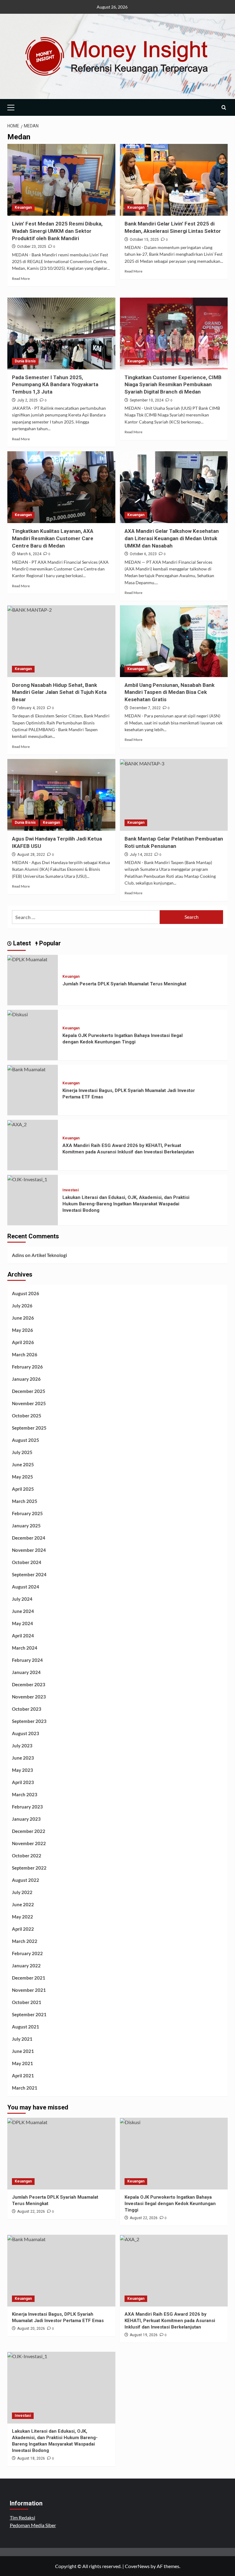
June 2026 (23, 1318)
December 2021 (29, 1978)
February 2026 (27, 1367)
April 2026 (23, 1342)
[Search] (224, 107)
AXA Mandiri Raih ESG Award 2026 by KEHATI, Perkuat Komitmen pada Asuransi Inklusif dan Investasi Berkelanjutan (170, 2321)
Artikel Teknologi (49, 1255)
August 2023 (26, 1733)
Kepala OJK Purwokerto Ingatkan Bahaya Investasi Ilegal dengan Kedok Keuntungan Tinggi (170, 2204)
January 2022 (26, 1966)
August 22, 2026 (31, 2211)
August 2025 (26, 1440)
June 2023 (23, 1758)
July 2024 (22, 1599)
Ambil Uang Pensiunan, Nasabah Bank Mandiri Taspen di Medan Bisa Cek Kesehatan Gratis (170, 692)
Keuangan (23, 207)
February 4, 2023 (31, 708)
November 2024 (29, 1550)
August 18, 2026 (31, 2458)
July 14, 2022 (141, 855)
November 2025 (29, 1403)
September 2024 (29, 1574)
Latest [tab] (21, 943)
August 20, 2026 (31, 2329)
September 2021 (29, 2014)
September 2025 (29, 1428)
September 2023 (29, 1721)
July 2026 (22, 1306)
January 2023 (26, 1819)
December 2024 (29, 1538)
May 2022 (22, 1917)
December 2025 (29, 1391)
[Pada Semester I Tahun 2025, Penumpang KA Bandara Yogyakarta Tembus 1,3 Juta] (61, 333)
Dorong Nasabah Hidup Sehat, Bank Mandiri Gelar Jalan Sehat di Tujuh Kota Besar (59, 692)
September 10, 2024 (147, 400)
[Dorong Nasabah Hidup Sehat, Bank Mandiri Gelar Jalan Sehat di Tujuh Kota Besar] (61, 641)
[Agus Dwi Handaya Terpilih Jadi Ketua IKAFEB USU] (61, 795)
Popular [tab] (49, 943)
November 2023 (29, 1697)
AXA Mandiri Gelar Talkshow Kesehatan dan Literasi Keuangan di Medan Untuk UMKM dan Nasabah (172, 538)
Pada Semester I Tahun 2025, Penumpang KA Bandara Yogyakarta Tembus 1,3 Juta (55, 385)
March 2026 (25, 1354)
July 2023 (22, 1746)
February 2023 (27, 1807)
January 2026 (26, 1379)
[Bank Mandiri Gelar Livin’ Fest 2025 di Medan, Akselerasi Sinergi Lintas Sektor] (174, 180)
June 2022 (23, 1904)
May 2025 (22, 1477)
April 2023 (23, 1782)
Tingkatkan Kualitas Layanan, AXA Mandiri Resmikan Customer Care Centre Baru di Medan (53, 538)
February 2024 (27, 1660)
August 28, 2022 (31, 855)
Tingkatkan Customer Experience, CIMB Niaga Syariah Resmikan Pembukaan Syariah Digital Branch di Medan (173, 385)
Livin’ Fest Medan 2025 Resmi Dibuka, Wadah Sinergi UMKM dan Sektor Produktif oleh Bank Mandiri (57, 231)
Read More (21, 278)
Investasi (71, 1190)
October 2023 (27, 1709)
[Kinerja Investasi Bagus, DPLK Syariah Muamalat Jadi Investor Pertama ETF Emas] (26, 1069)
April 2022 (23, 1929)
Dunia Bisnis (25, 361)
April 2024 (23, 1636)
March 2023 (25, 1794)
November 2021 (29, 1990)
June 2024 (23, 1611)
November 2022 (29, 1843)
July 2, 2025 (27, 400)
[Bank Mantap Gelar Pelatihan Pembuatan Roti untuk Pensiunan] (174, 795)
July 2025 (22, 1452)
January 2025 (26, 1526)
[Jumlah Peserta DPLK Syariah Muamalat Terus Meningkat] (27, 959)
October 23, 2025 (32, 247)
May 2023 (22, 1770)
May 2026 (22, 1330)
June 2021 (23, 2051)
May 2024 (22, 1623)
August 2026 (26, 1293)
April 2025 (23, 1489)
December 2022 (29, 1831)
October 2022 (27, 1856)
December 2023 (29, 1684)
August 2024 (26, 1587)
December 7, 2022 (145, 708)
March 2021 (25, 2088)
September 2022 (29, 1868)
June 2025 (23, 1464)
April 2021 (23, 2076)
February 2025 (27, 1513)
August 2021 (26, 2027)
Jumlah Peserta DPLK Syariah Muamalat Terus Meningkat (124, 984)
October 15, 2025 (144, 240)
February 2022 (27, 1953)
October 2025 (27, 1416)
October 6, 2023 (143, 554)
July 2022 (22, 1892)
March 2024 (25, 1648)
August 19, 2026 (144, 2335)
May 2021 (22, 2063)
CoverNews (137, 2566)
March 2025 (25, 1501)
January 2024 (26, 1672)
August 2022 (26, 1880)
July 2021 (22, 2039)
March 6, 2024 (29, 554)
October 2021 (27, 2002)
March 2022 (25, 1941)
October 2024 (27, 1562)
